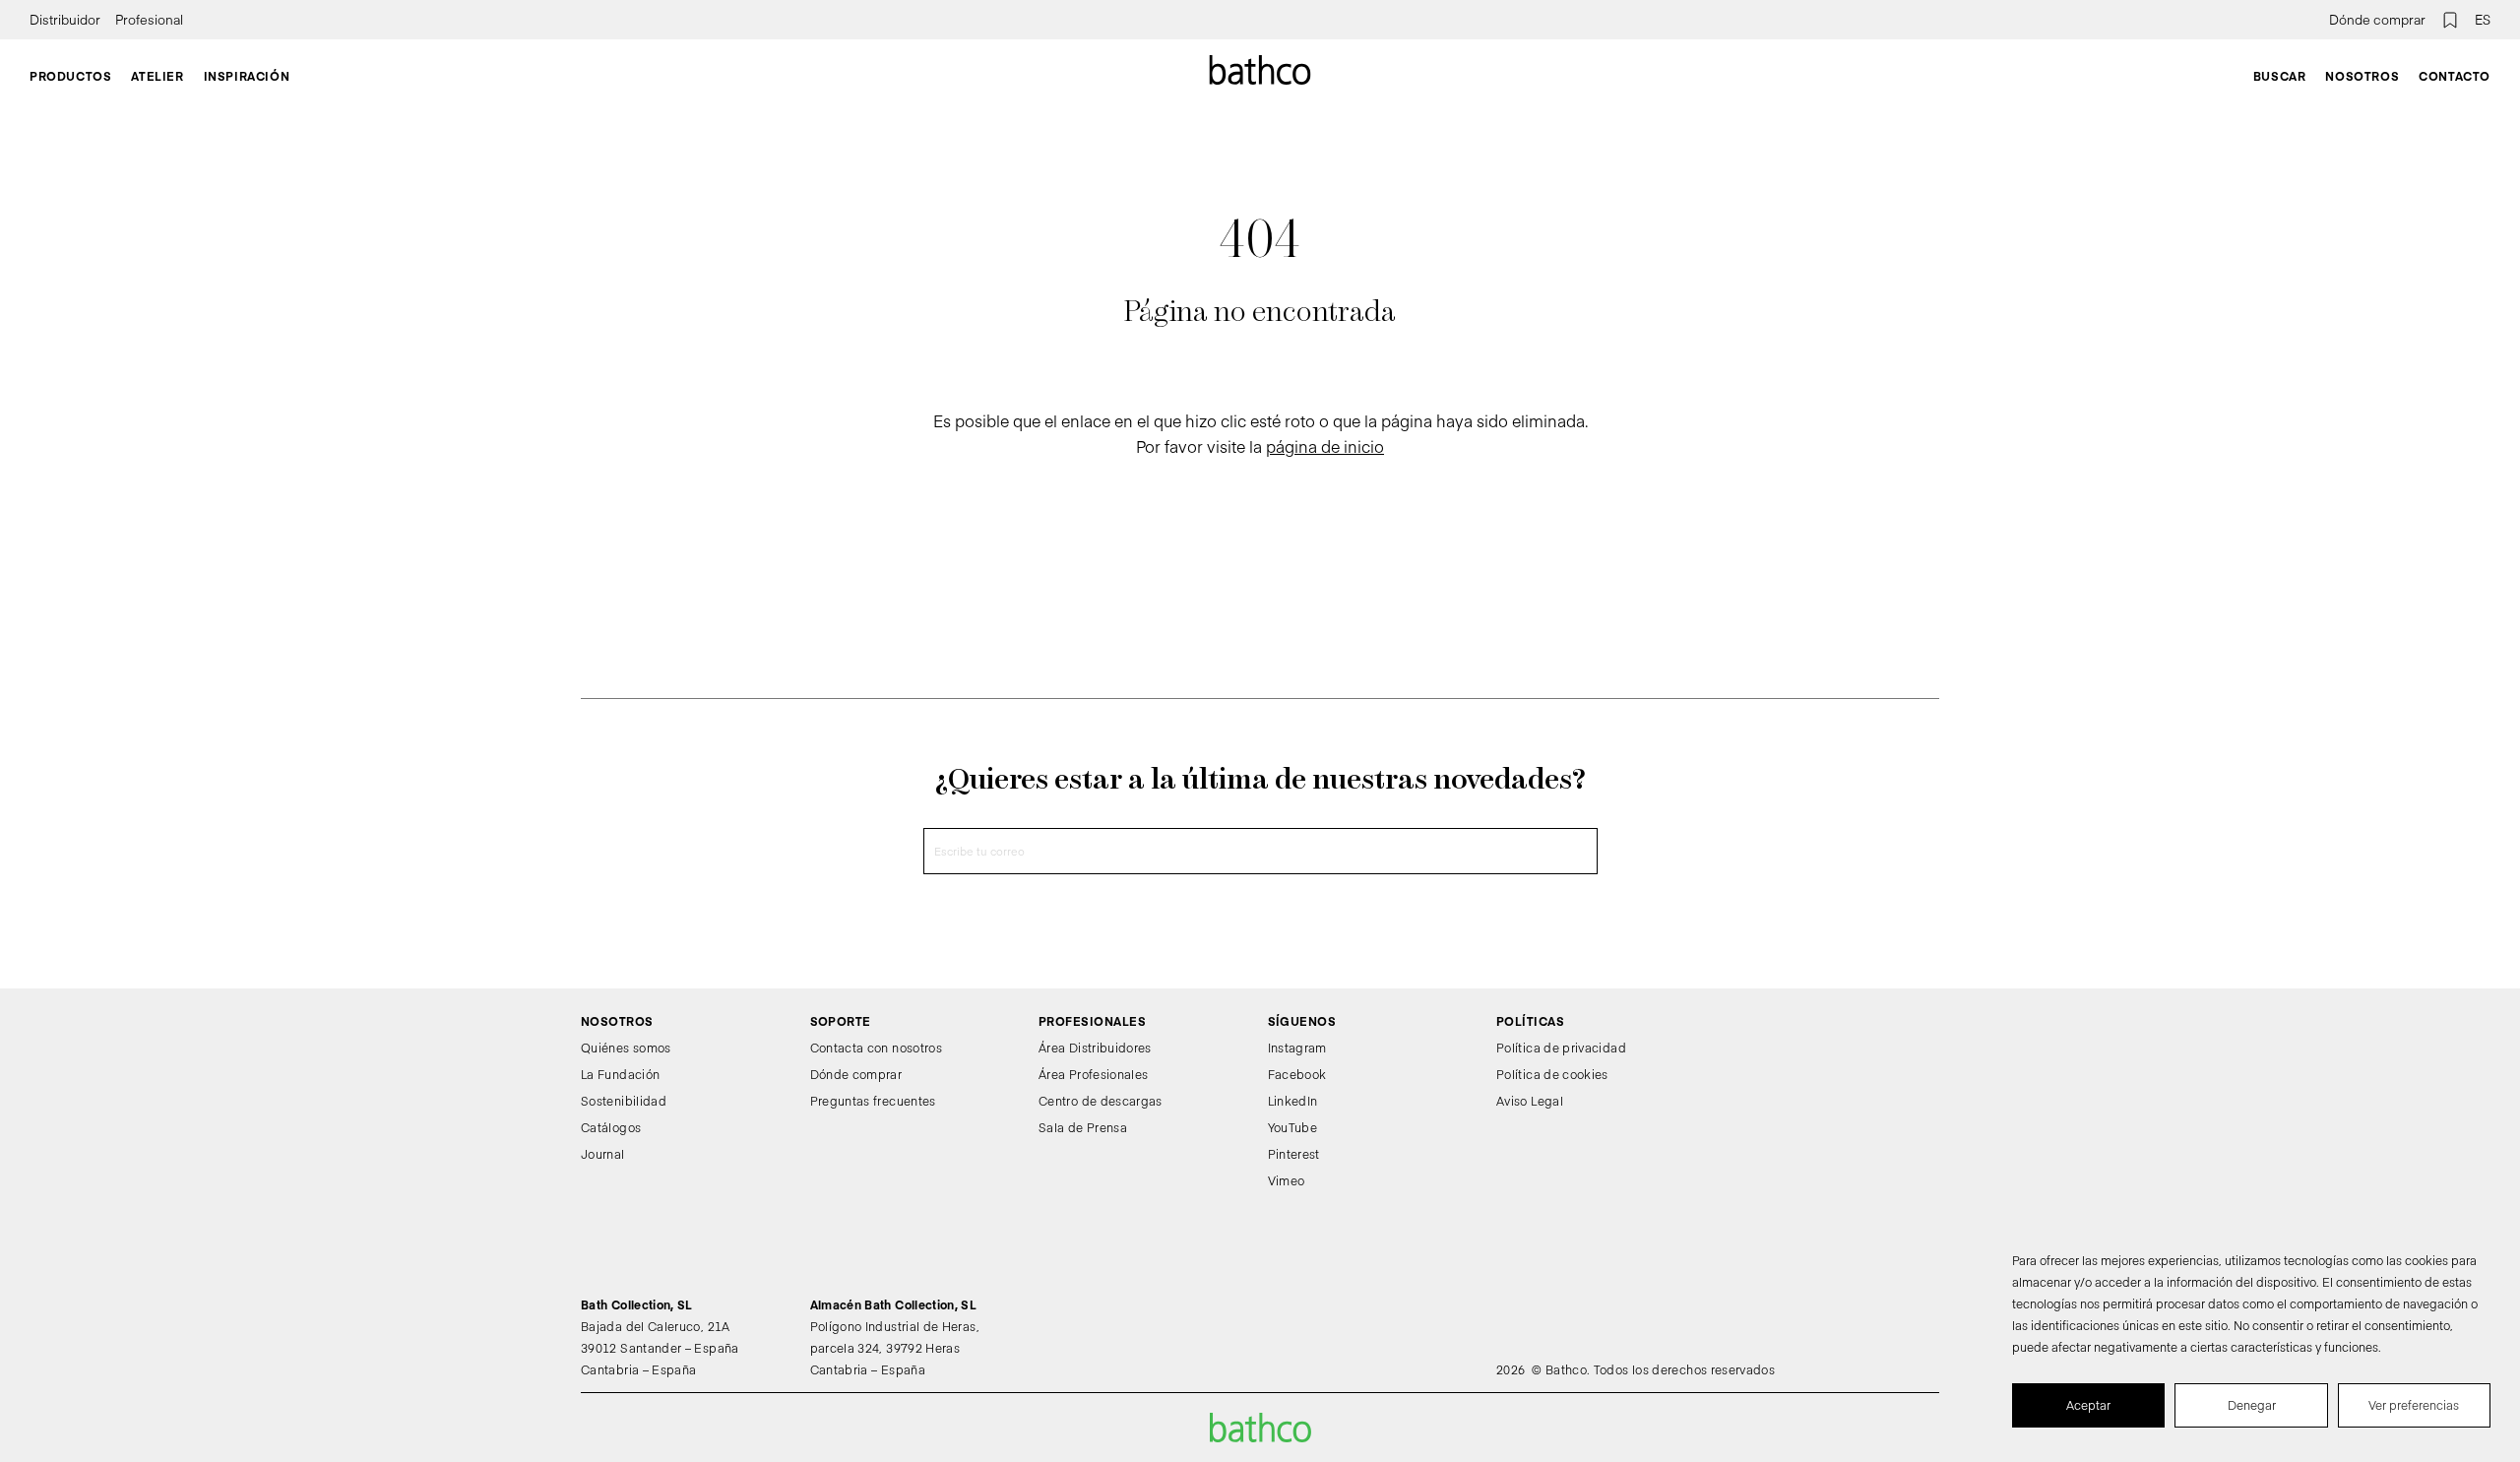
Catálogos (611, 1127)
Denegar (2252, 1405)
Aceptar (2088, 1405)
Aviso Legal (1530, 1101)
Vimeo (1287, 1180)
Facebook (1297, 1074)
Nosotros (2362, 76)
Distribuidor (65, 20)
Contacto (2455, 76)
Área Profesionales (1093, 1074)
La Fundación (620, 1074)
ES (2483, 20)
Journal (603, 1154)
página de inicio (1325, 446)
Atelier (157, 76)
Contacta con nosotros (877, 1048)
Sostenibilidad (624, 1101)
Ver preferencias (2414, 1405)
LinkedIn (1293, 1101)
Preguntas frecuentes (873, 1101)
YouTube (1293, 1127)
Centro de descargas (1101, 1101)
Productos (70, 76)
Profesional (149, 20)
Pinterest (1294, 1154)
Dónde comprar (2377, 20)
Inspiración (247, 76)
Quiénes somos (626, 1048)
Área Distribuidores (1095, 1048)
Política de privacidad (1561, 1048)
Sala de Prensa (1083, 1127)
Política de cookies (1552, 1074)
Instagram (1297, 1048)
